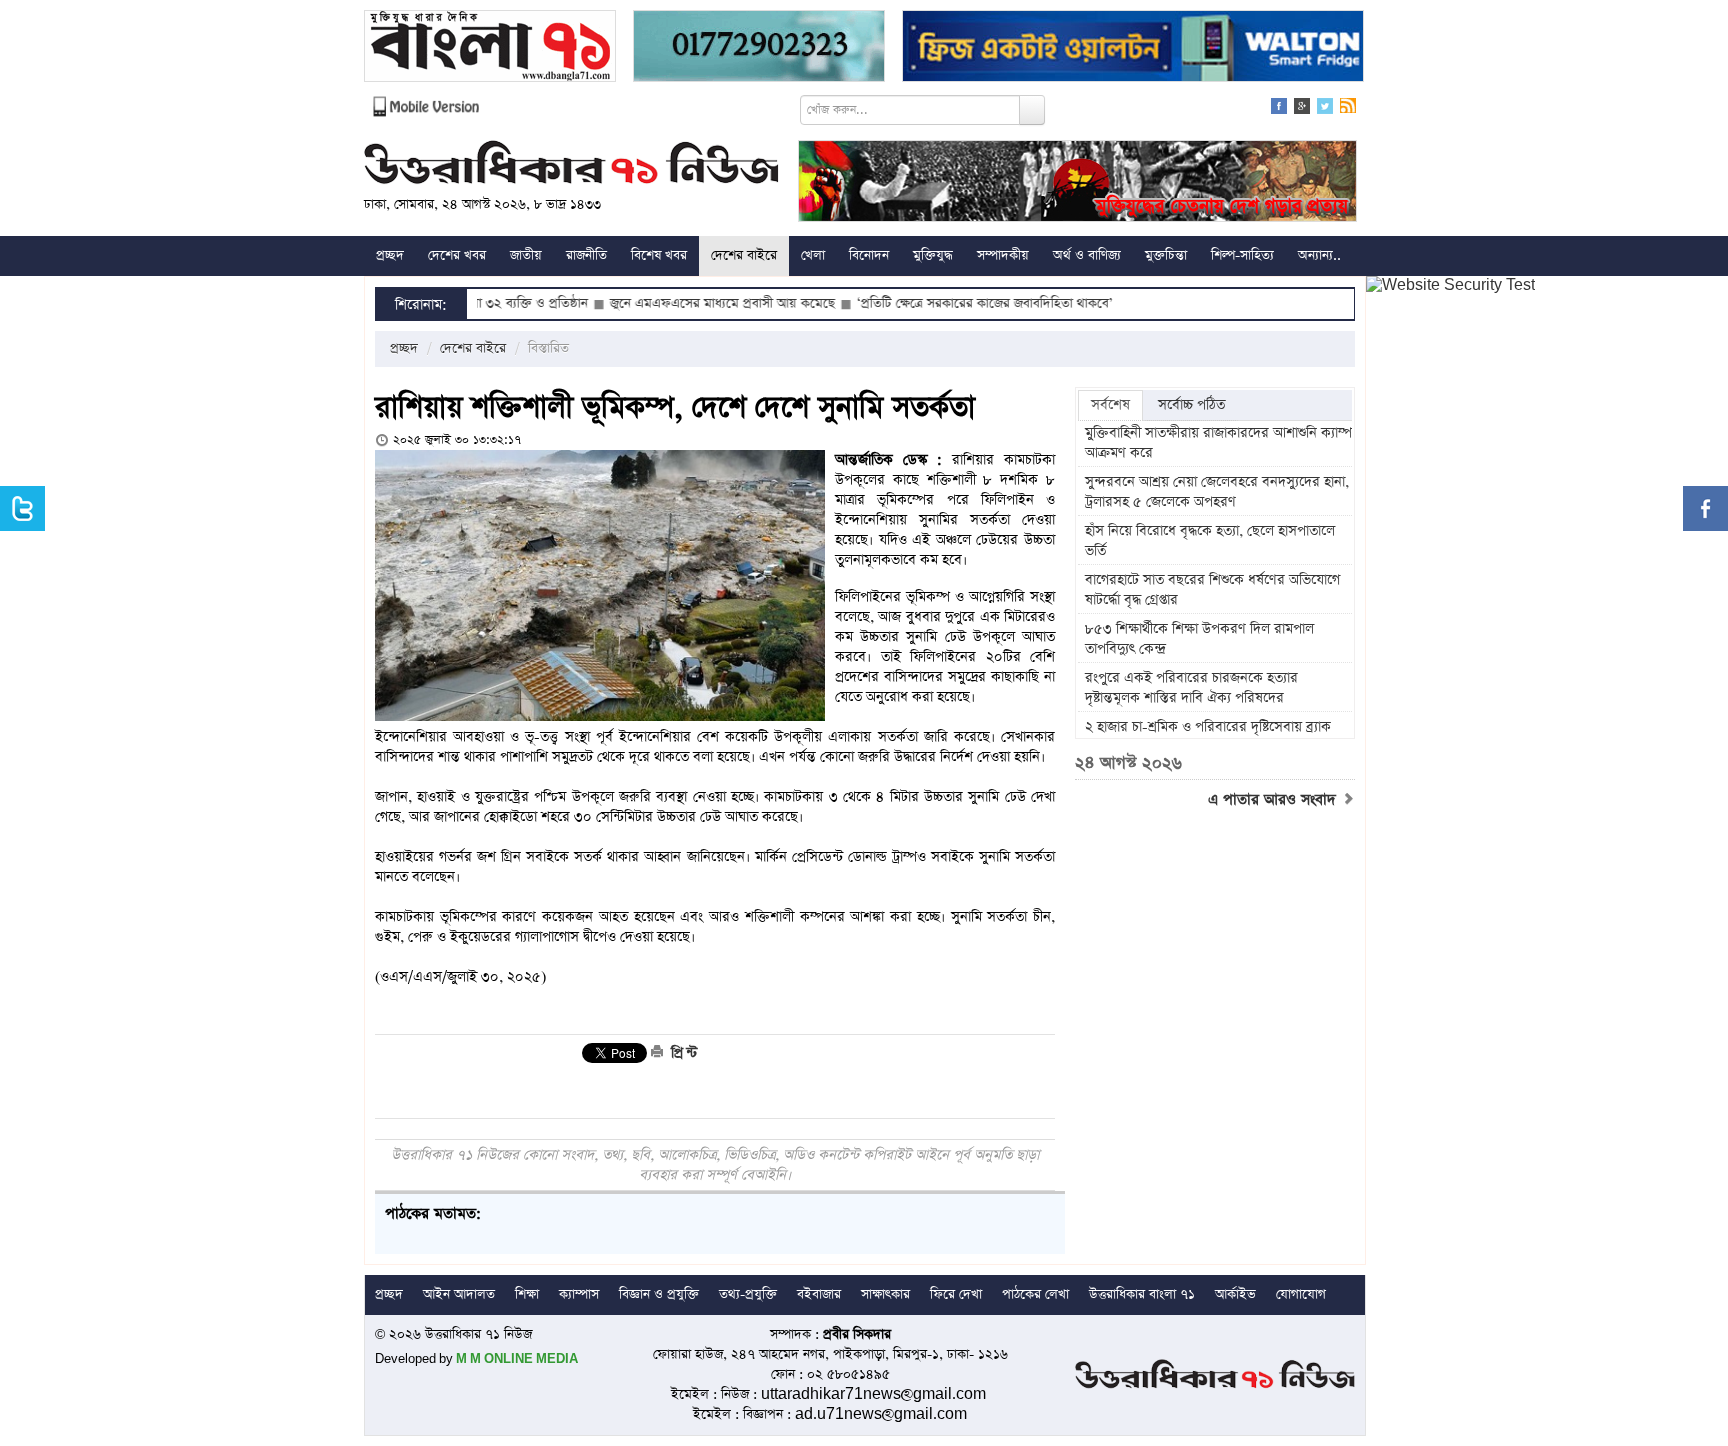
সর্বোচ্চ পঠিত (1191, 405)
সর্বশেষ (1110, 405)
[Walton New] (1133, 48)
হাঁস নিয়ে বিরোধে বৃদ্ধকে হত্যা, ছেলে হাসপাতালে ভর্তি (1210, 541)
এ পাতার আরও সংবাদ (1274, 800)
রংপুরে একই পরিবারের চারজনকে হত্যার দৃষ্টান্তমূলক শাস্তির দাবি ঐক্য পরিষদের (1191, 688)
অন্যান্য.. (1319, 255)
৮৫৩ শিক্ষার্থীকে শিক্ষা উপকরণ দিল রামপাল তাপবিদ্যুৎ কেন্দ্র (1199, 639)
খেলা (813, 255)
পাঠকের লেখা (1035, 1294)
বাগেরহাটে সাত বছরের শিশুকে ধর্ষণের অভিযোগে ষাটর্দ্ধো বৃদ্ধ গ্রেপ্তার (1212, 590)
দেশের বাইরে (744, 255)
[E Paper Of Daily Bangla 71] (490, 48)
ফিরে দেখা (956, 1294)
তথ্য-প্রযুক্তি (748, 1294)
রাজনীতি (586, 255)
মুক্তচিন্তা (1166, 255)
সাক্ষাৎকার (885, 1294)
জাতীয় (526, 255)
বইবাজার (819, 1294)
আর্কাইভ (1235, 1294)
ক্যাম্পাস (579, 1294)
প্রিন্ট (682, 1053)
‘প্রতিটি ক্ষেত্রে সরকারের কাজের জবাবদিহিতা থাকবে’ (932, 303)
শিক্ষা (527, 1294)
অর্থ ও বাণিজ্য (1087, 255)
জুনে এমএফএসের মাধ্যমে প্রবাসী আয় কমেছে (669, 303)
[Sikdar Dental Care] (759, 48)
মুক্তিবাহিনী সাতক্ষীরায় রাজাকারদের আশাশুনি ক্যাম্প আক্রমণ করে (1218, 443)
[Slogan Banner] (1077, 183)
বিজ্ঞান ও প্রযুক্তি (659, 1294)
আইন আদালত (459, 1294)
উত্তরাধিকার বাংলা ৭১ (1142, 1294)
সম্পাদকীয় (1003, 255)
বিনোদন (869, 255)
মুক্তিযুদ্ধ (933, 255)
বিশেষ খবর (659, 255)
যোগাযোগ (1301, 1294)
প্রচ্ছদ (390, 255)
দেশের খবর (457, 255)
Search (1032, 110)
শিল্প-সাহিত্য (1242, 255)
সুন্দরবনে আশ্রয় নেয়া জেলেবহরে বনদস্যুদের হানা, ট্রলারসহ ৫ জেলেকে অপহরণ (1217, 492)
